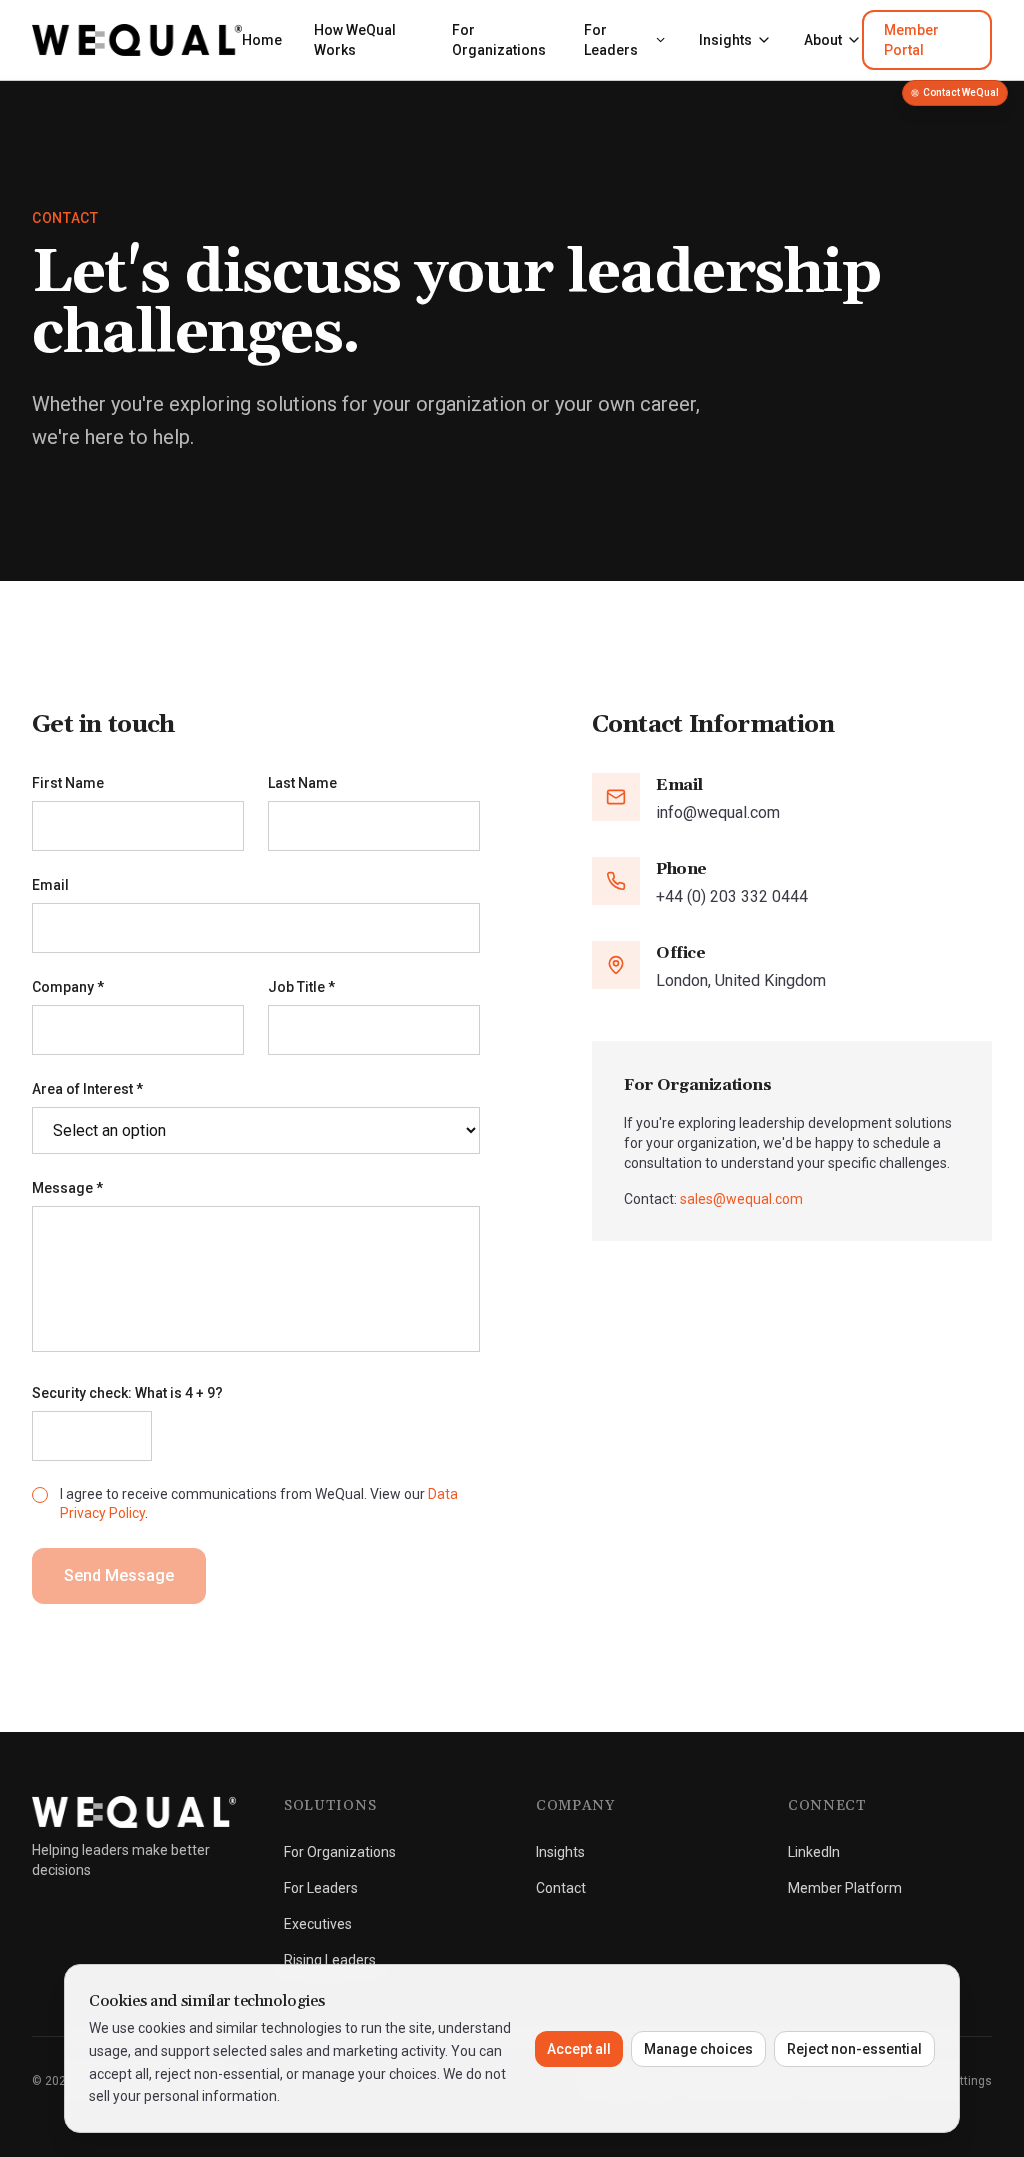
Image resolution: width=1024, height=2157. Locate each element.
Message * (67, 1188)
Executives (318, 1924)
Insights (725, 40)
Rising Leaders (330, 1960)
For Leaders (611, 40)
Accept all (579, 2049)
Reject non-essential (854, 2049)
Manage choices (698, 2049)
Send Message (119, 1575)
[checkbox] (40, 1495)
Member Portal (911, 40)
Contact (561, 1888)
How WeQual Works (355, 40)
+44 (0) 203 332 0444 (732, 896)
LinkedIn (814, 1852)
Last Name (302, 783)
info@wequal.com (718, 812)
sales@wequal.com (741, 1199)
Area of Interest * (87, 1089)
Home (262, 40)
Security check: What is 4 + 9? (127, 1393)
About (823, 40)
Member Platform (845, 1888)
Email (50, 885)
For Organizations (499, 40)
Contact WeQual (961, 92)
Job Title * (301, 987)
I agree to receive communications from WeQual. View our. (259, 1503)
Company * (68, 987)
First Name (68, 783)
